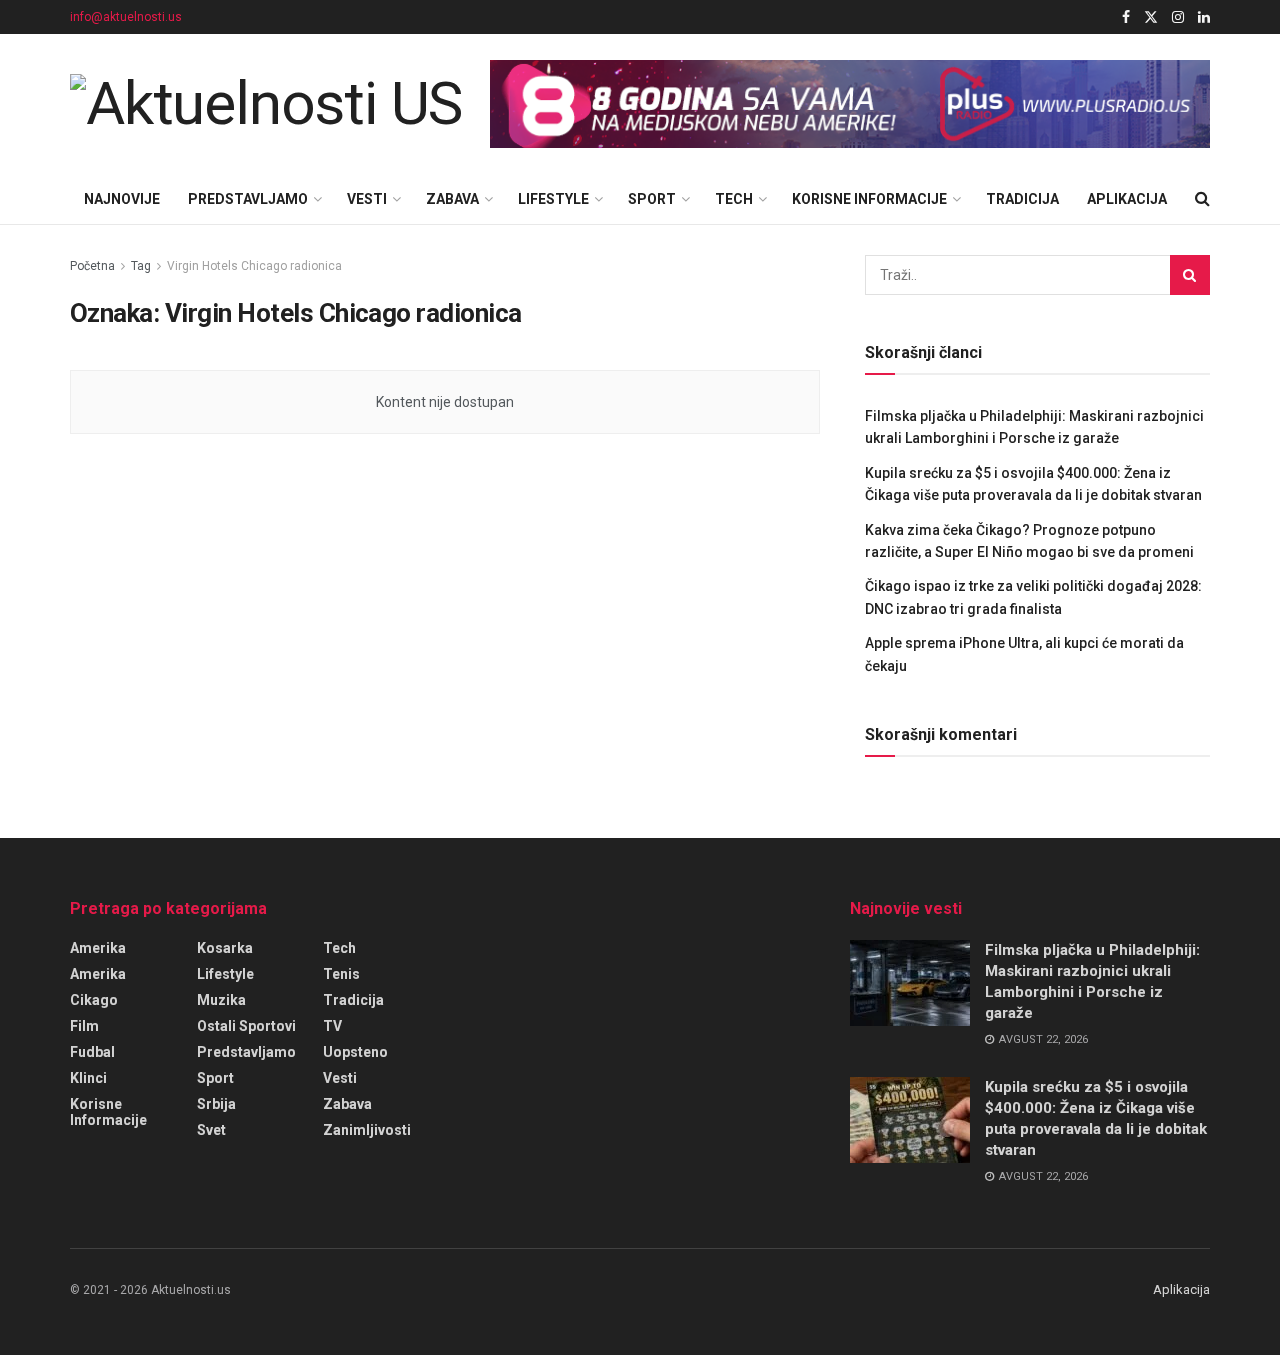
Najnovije (122, 199)
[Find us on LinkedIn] (1204, 17)
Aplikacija (1127, 199)
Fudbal (92, 1052)
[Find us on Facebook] (1126, 17)
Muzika (221, 1000)
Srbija (216, 1104)
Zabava (452, 199)
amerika (98, 974)
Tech (734, 199)
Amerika (98, 948)
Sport (652, 199)
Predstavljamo (248, 199)
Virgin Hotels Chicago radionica (254, 266)
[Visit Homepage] (266, 104)
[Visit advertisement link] (850, 104)
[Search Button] (1202, 199)
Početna (92, 266)
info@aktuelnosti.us (126, 17)
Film (84, 1026)
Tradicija (1022, 199)
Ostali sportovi (246, 1026)
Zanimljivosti (367, 1130)
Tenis (341, 974)
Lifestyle (553, 199)
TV (332, 1026)
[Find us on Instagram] (1178, 17)
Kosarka (225, 948)
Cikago (94, 1000)
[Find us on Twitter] (1151, 17)
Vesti (367, 199)
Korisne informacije (869, 199)
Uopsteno (355, 1052)
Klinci (88, 1078)
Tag (141, 266)
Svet (211, 1130)
